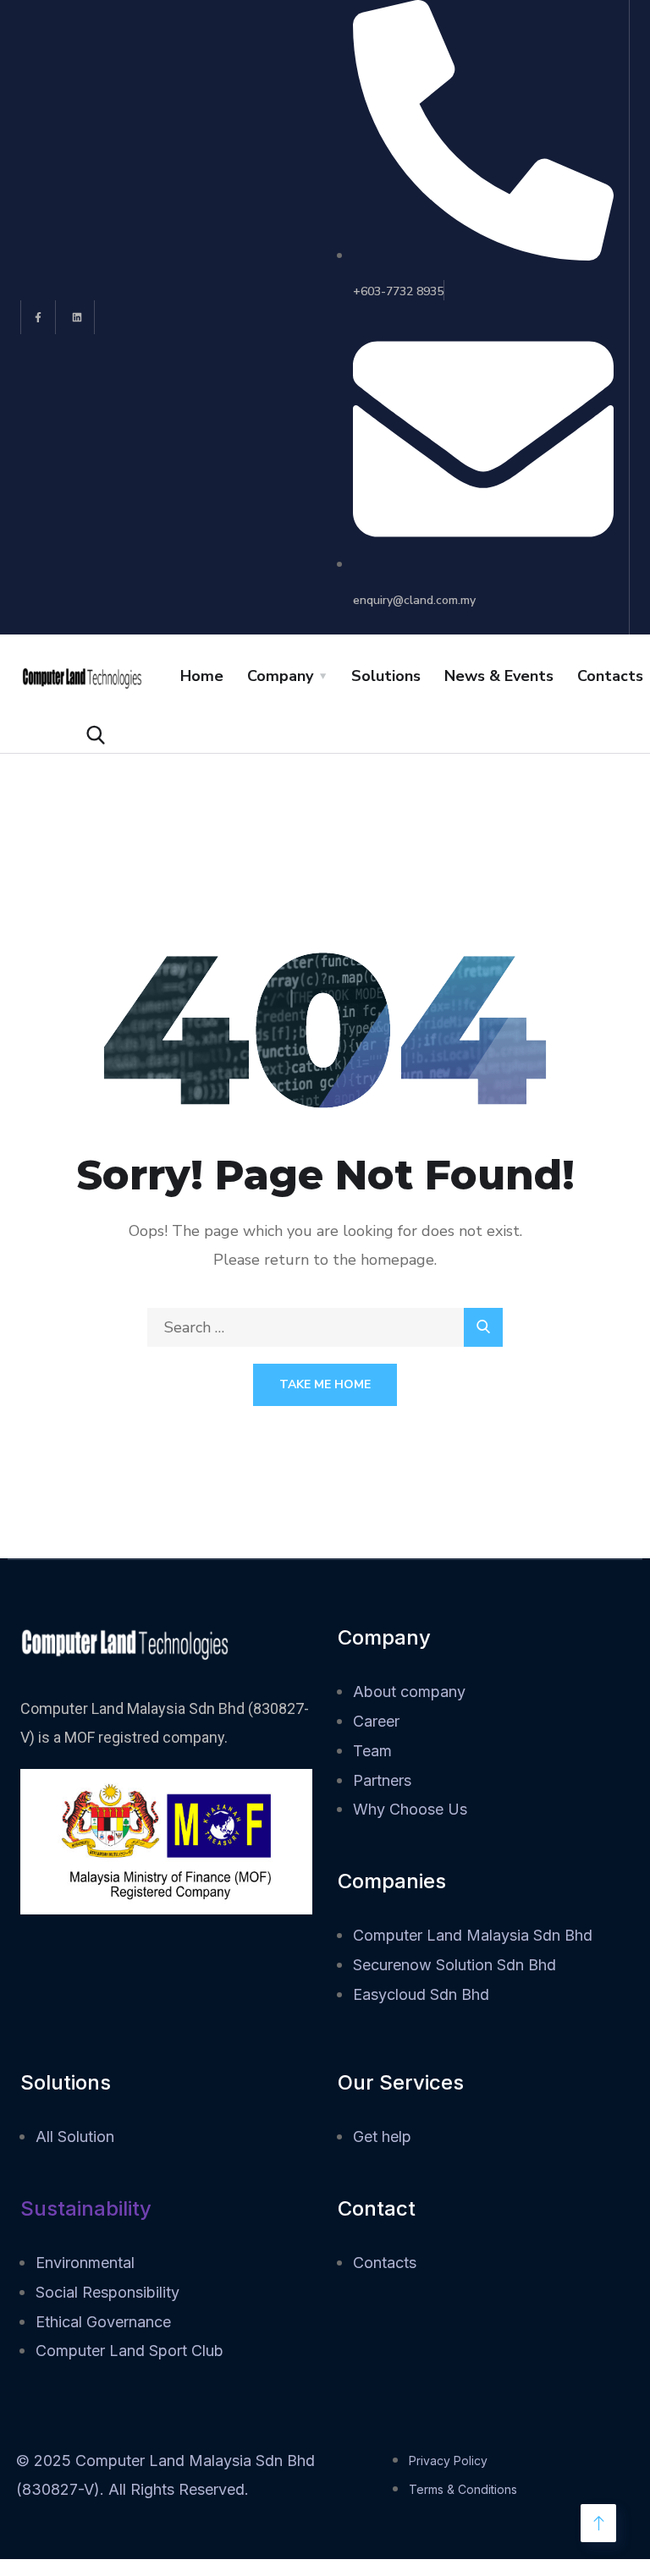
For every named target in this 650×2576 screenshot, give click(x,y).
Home (202, 676)
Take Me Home (325, 1384)
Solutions (386, 676)
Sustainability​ (86, 2208)
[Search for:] (325, 1327)
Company (280, 676)
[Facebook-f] (39, 318)
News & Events (499, 676)
